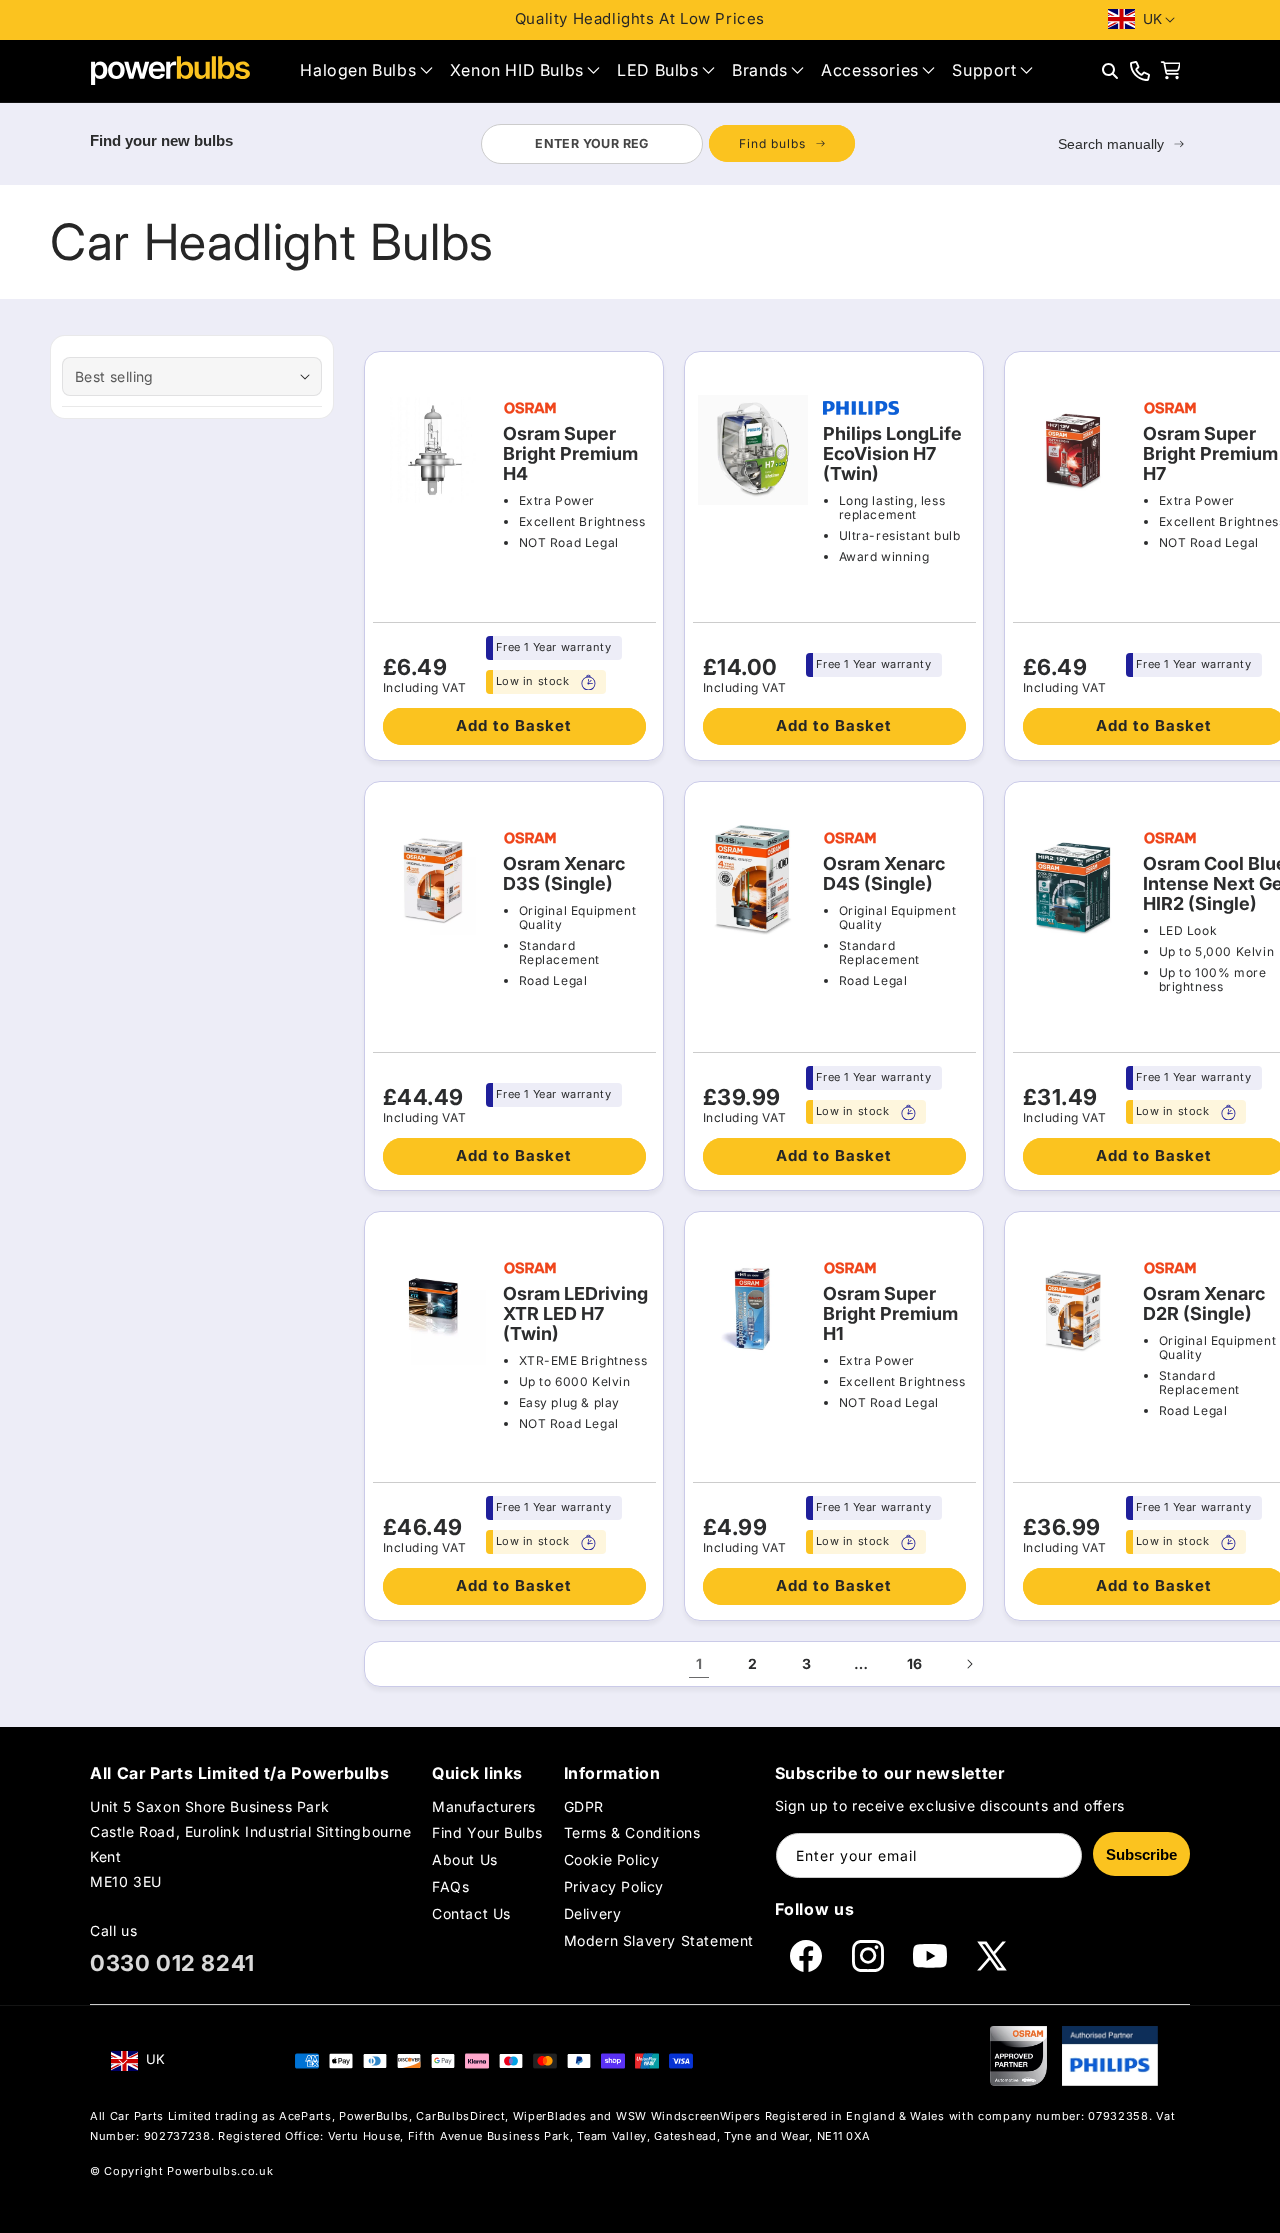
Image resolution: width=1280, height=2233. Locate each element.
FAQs (450, 1886)
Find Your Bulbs (487, 1832)
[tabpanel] (667, 144)
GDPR (584, 1806)
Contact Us (471, 1914)
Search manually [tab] (1111, 144)
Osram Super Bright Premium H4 (570, 454)
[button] (366, 70)
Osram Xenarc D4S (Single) (884, 874)
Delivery (593, 1914)
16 (915, 1663)
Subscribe (1141, 1854)
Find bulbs (772, 143)
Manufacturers (484, 1806)
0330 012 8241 (172, 1963)
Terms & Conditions (632, 1832)
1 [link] (699, 1663)
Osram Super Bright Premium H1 (890, 1314)
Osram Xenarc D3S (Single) (564, 874)
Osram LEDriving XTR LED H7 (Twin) (575, 1314)
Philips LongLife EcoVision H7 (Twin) (892, 454)
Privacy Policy (614, 1886)
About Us (465, 1859)
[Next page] (969, 1664)
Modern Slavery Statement (659, 1941)
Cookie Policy (612, 1859)
